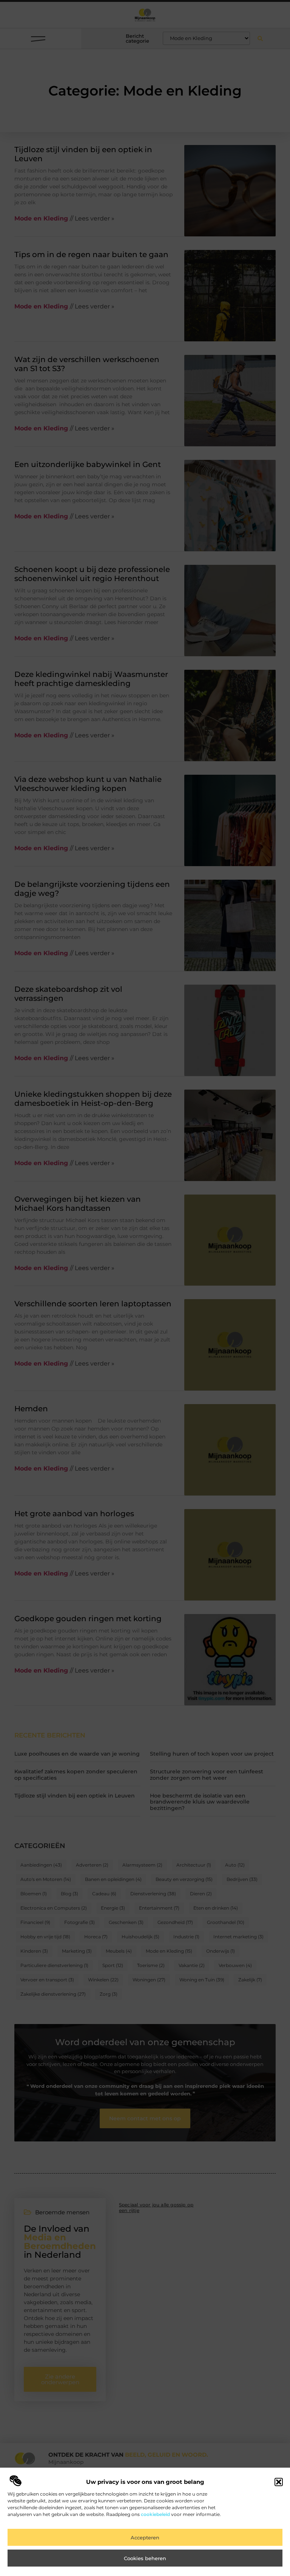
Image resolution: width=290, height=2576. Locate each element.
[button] (279, 2482)
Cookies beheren (145, 2558)
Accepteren (145, 2537)
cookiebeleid (155, 2514)
